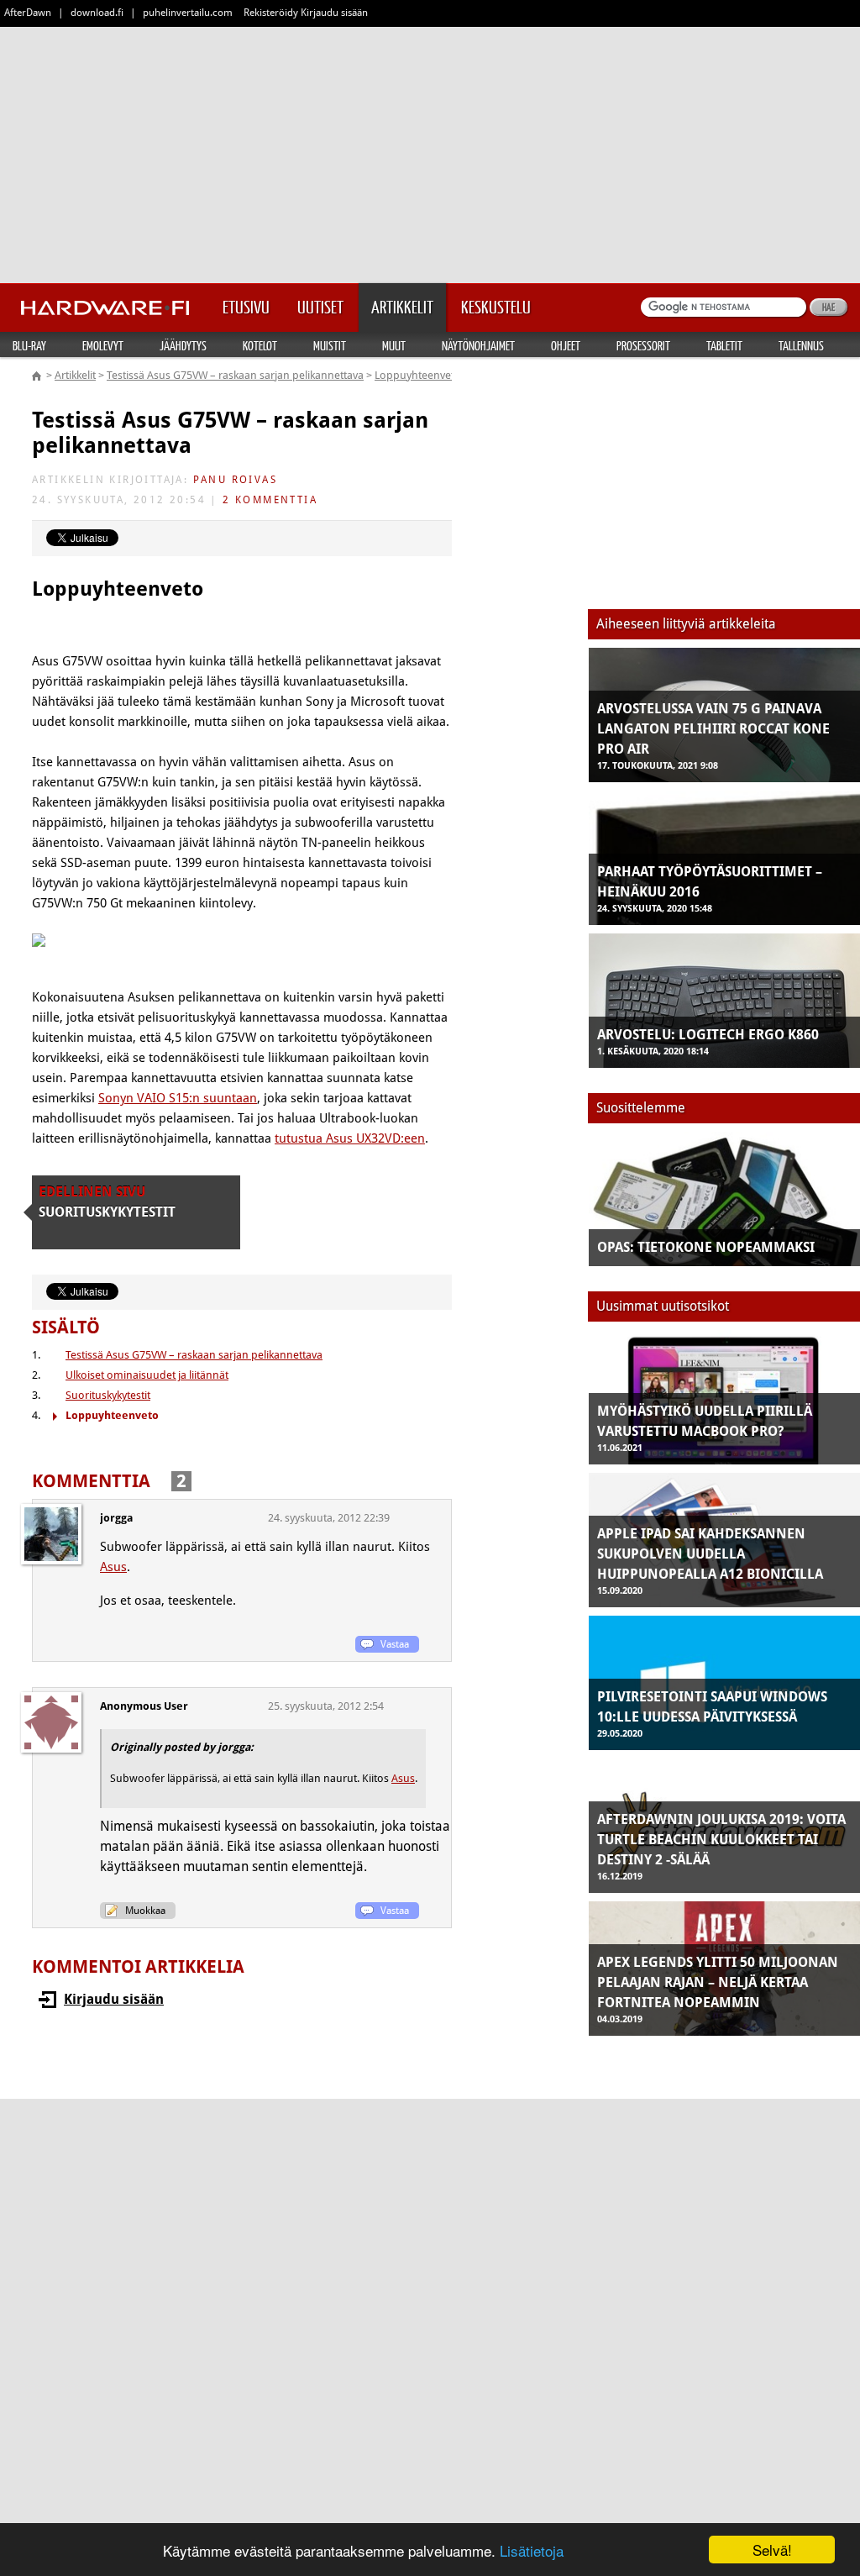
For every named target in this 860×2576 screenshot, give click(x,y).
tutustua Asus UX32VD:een (350, 1138)
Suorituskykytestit (108, 1395)
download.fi (97, 13)
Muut (394, 345)
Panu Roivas (235, 480)
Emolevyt (103, 345)
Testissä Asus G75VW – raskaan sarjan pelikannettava (235, 375)
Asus (113, 1567)
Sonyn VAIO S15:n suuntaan (178, 1098)
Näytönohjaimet (478, 345)
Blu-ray (29, 345)
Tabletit (724, 345)
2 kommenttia (270, 500)
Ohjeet (566, 345)
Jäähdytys (183, 345)
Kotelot (260, 345)
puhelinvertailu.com (188, 13)
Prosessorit (643, 345)
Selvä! (772, 2550)
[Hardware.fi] (105, 302)
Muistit (330, 345)
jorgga (116, 1518)
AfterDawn (28, 13)
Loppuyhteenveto (418, 375)
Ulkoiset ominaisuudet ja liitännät (147, 1375)
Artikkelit (75, 375)
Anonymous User (144, 1706)
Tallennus (801, 345)
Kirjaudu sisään (114, 1999)
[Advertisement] (430, 151)
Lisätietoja (532, 2550)
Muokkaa (145, 1911)
